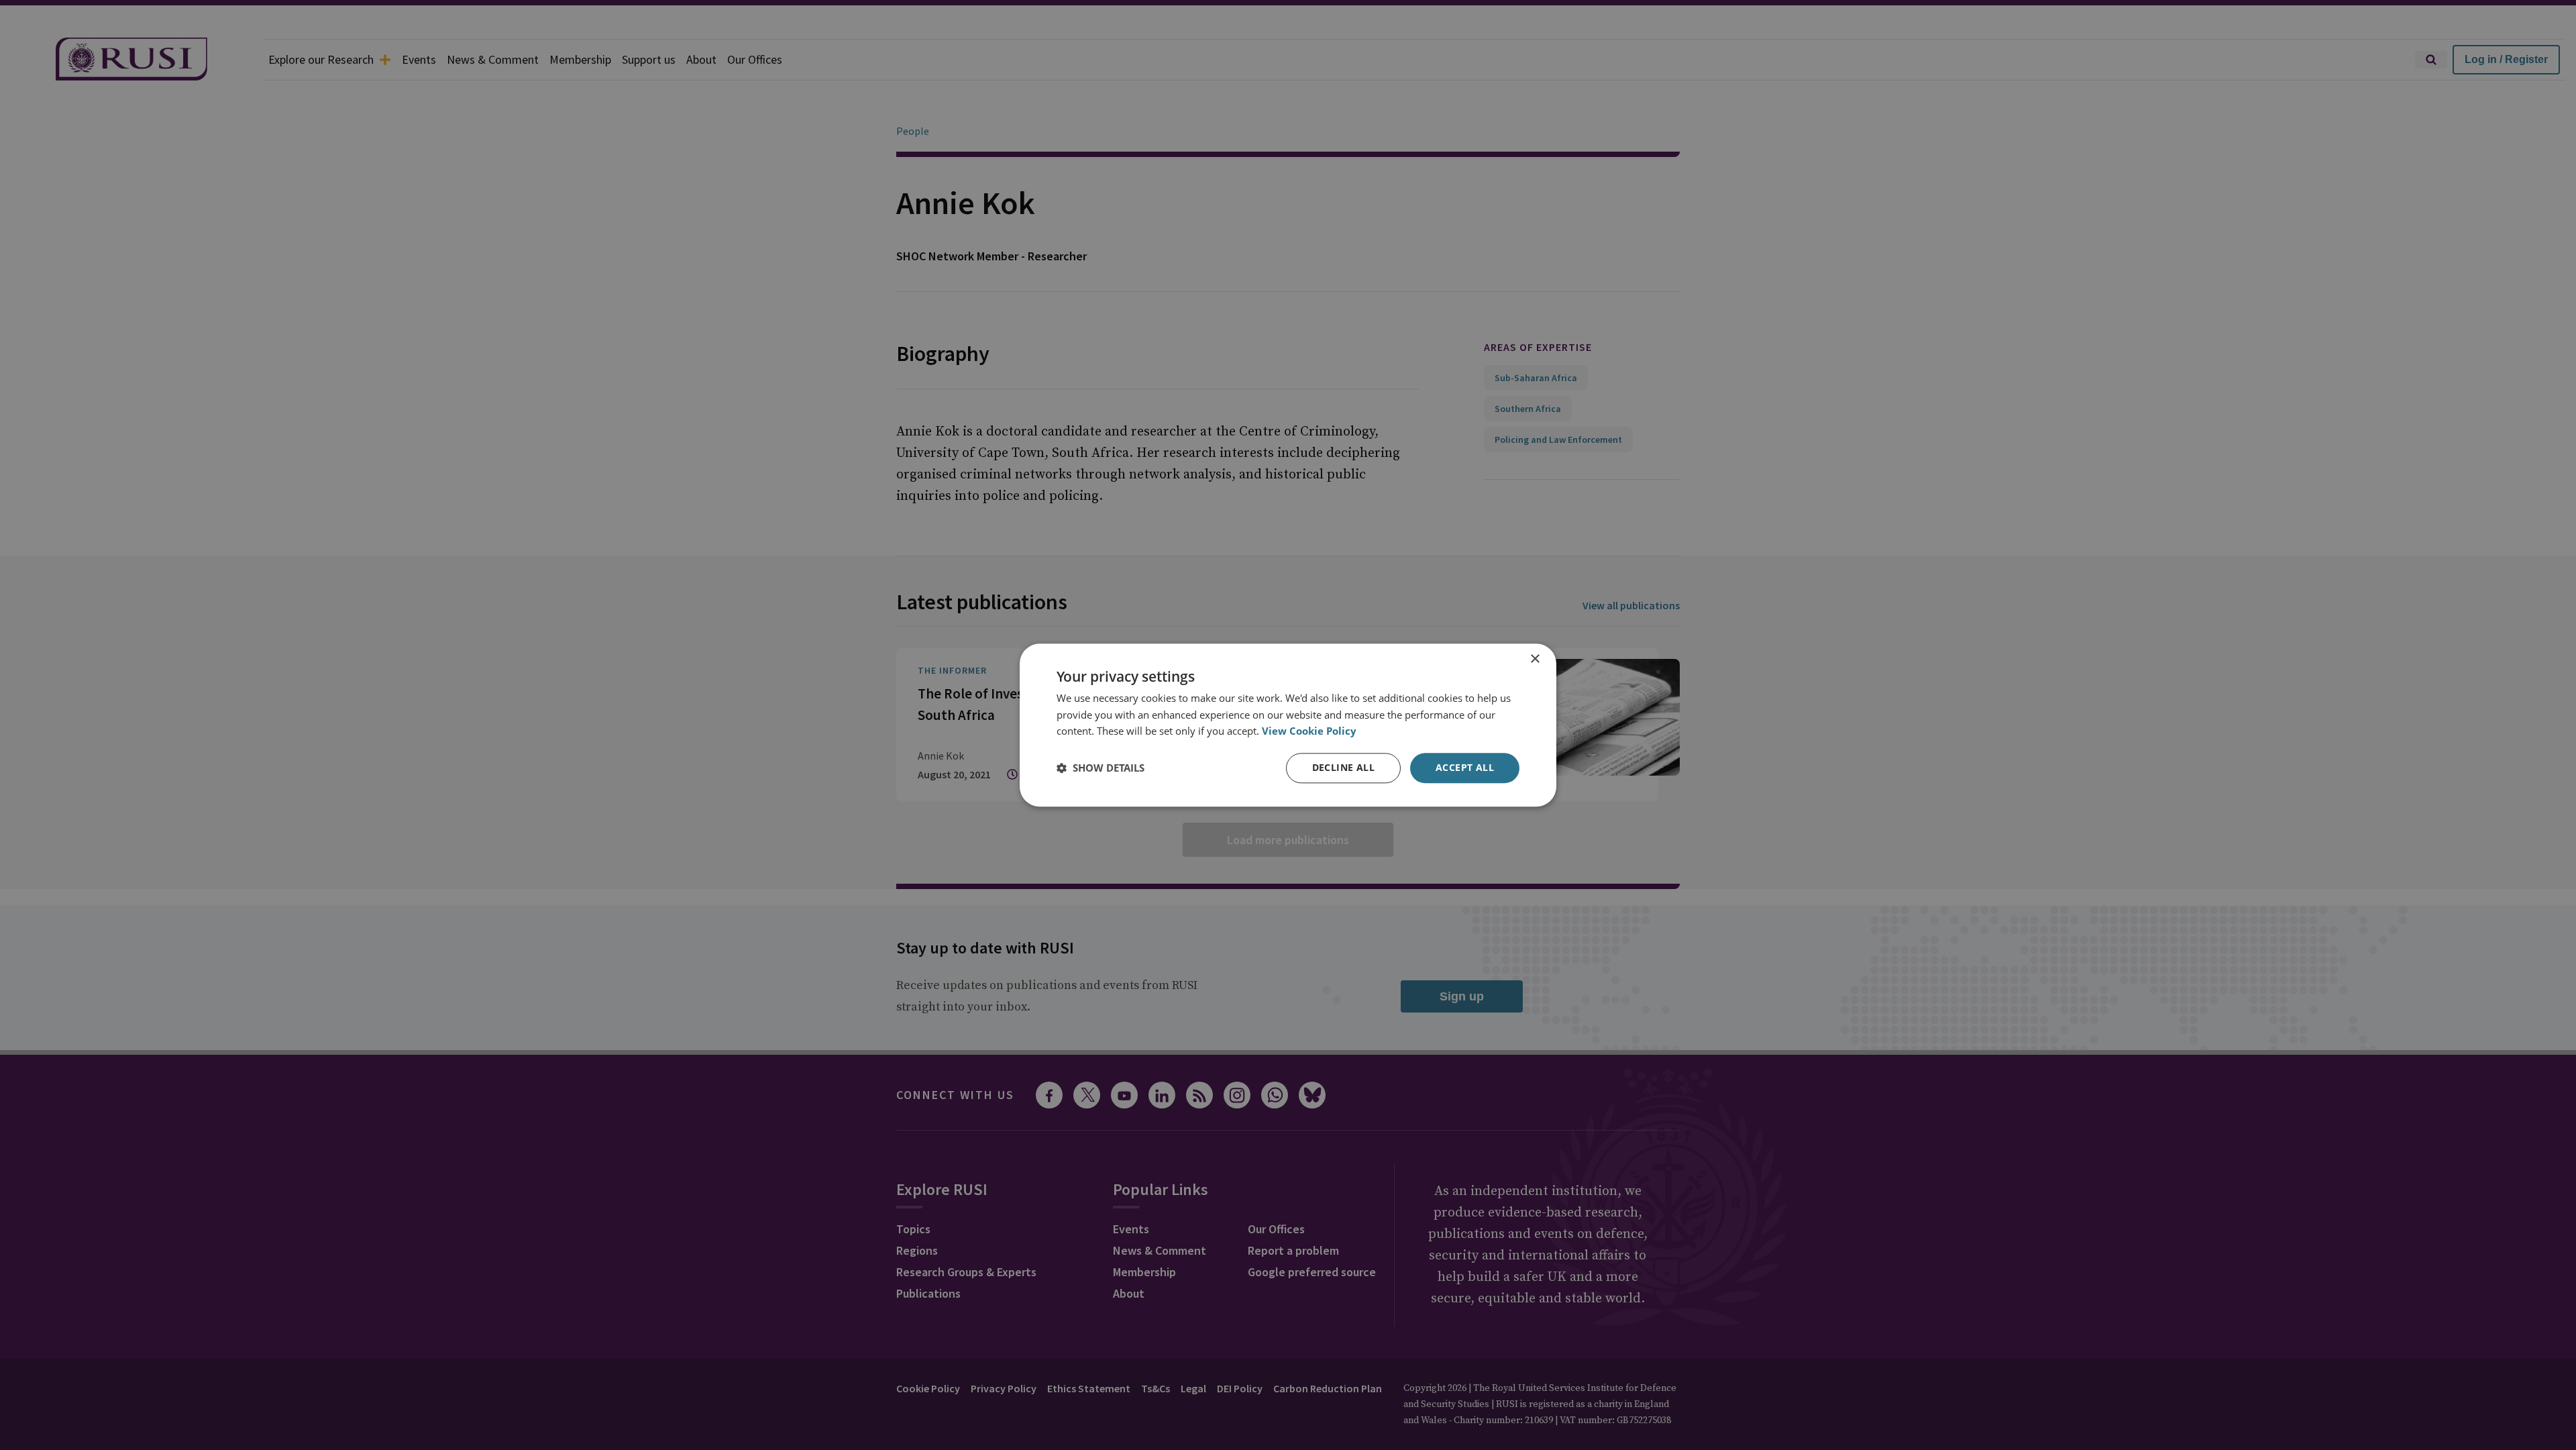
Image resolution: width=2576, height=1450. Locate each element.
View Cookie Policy (1309, 731)
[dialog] (1288, 725)
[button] (1101, 768)
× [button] (1535, 659)
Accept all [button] (1465, 767)
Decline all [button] (1343, 767)
